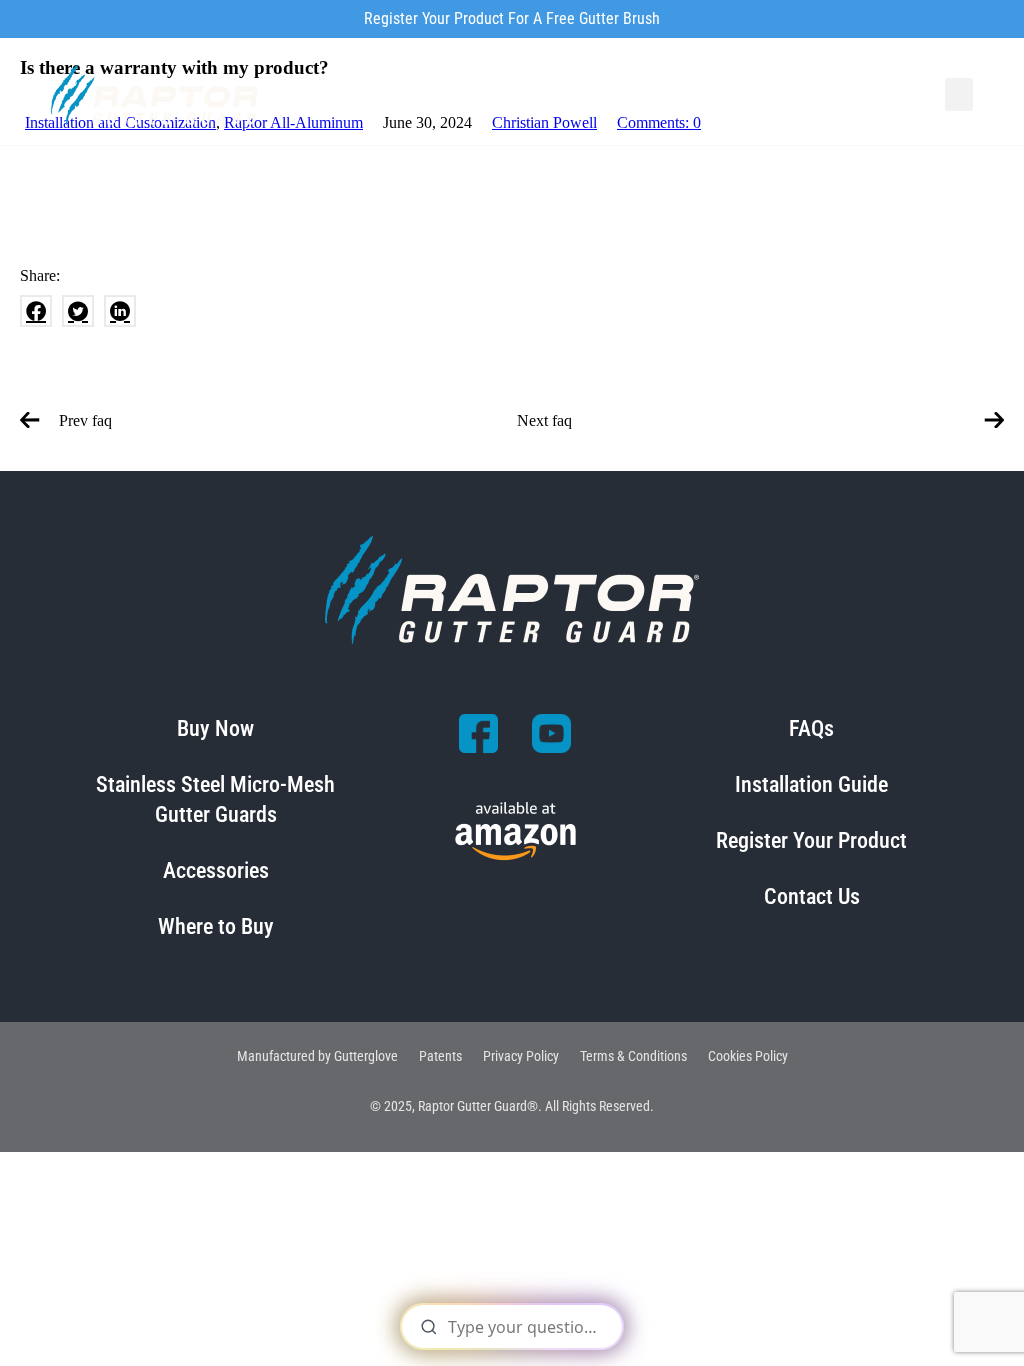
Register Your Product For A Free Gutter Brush (512, 18)
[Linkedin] (120, 311)
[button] (959, 94)
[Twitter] (78, 311)
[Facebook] (36, 311)
